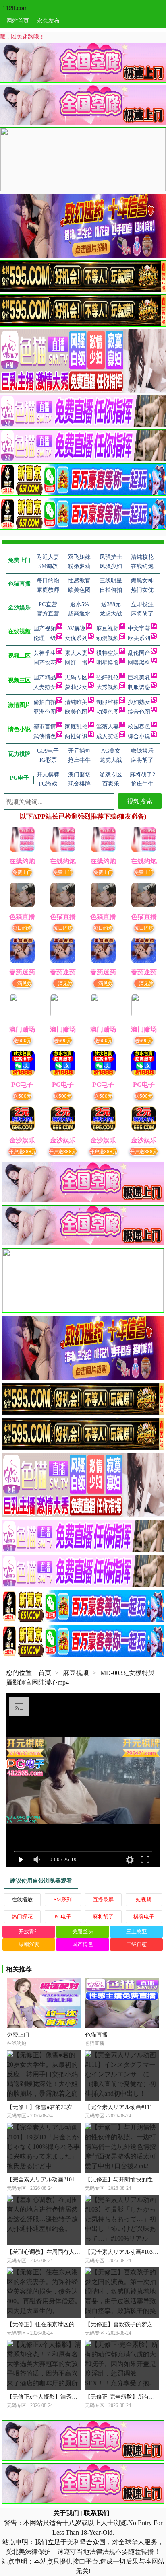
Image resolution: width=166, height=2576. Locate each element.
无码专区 (76, 678)
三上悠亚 (137, 1931)
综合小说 (139, 736)
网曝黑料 (139, 663)
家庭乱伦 (76, 727)
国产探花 (45, 663)
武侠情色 (45, 736)
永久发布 (48, 20)
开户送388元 (22, 1151)
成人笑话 (108, 736)
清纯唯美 (76, 702)
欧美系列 (139, 638)
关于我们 (66, 2513)
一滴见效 (22, 983)
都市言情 (45, 727)
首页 (45, 1673)
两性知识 (76, 736)
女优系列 (76, 638)
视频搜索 (140, 801)
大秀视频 (108, 687)
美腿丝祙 (83, 1931)
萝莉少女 (76, 687)
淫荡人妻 (108, 727)
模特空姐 (108, 653)
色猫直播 (96, 2035)
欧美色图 (76, 712)
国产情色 (83, 1944)
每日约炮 (22, 927)
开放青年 (29, 1931)
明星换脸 (108, 663)
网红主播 (76, 663)
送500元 (22, 1096)
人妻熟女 (45, 687)
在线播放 (22, 1900)
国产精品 (45, 678)
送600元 (22, 1040)
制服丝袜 (108, 702)
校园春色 (139, 727)
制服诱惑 (139, 687)
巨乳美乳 (139, 678)
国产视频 (45, 629)
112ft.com (15, 8)
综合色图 (139, 712)
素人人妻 (76, 653)
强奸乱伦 (108, 678)
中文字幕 (139, 629)
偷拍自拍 (45, 702)
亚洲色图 (45, 712)
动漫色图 (108, 712)
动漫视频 (108, 638)
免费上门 (22, 872)
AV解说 (76, 629)
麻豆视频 (108, 629)
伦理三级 (45, 638)
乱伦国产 (139, 653)
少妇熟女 (139, 702)
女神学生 (45, 653)
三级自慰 (137, 1944)
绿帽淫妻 (29, 1944)
